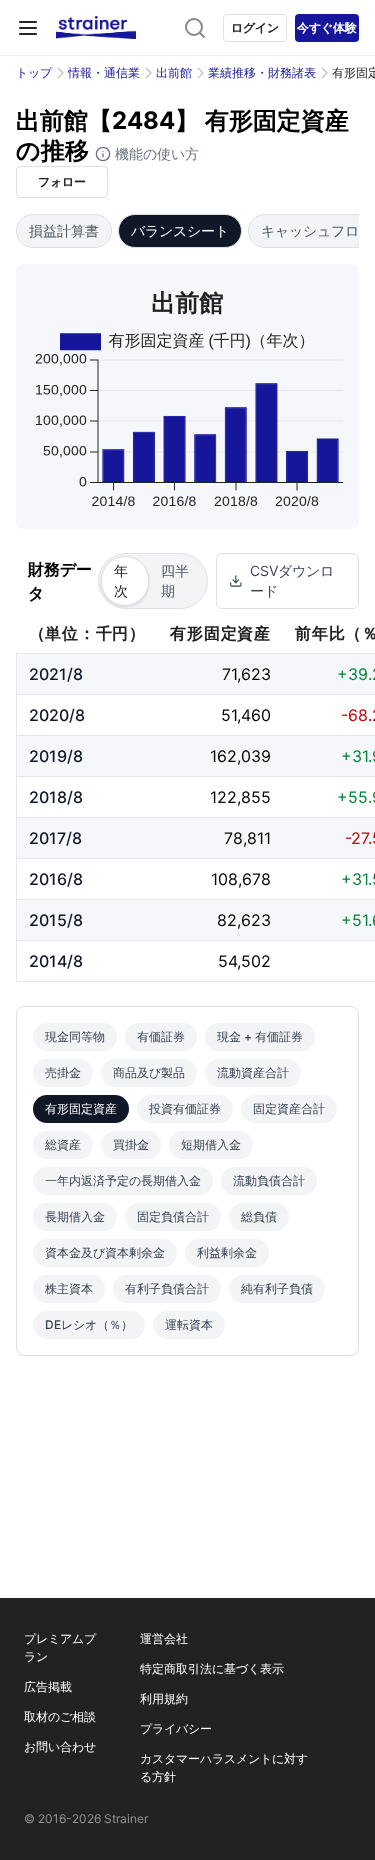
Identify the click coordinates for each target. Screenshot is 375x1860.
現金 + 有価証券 (260, 1036)
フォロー (62, 181)
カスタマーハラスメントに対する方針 (224, 1767)
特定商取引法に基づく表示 (212, 1668)
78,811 (247, 838)
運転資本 (189, 1324)
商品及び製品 (149, 1072)
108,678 (241, 879)
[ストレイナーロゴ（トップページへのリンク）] (96, 28)
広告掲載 (48, 1686)
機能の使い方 (155, 153)
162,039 (240, 756)
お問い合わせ (60, 1746)
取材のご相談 (60, 1716)
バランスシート (180, 230)
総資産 (63, 1144)
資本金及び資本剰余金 (105, 1252)
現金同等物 (75, 1036)
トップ (34, 72)
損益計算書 (64, 230)
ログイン (255, 27)
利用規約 (164, 1698)
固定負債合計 (173, 1216)
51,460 (246, 715)
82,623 (244, 920)
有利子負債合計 (167, 1288)
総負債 (259, 1216)
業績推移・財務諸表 (262, 72)
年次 (121, 580)
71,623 (246, 674)
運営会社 (164, 1638)
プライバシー (176, 1728)
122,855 (240, 797)
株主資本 (69, 1288)
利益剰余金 (227, 1252)
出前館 (174, 72)
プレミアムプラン (60, 1647)
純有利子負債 (277, 1288)
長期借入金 (75, 1216)
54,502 (244, 961)
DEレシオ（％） (89, 1324)
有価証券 (161, 1036)
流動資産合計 (253, 1072)
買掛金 (131, 1144)
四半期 (175, 580)
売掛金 (63, 1072)
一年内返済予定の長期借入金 (123, 1180)
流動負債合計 (269, 1180)
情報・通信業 (104, 72)
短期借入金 (211, 1144)
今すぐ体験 (327, 27)
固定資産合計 (289, 1108)
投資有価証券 (185, 1108)
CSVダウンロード (292, 580)
